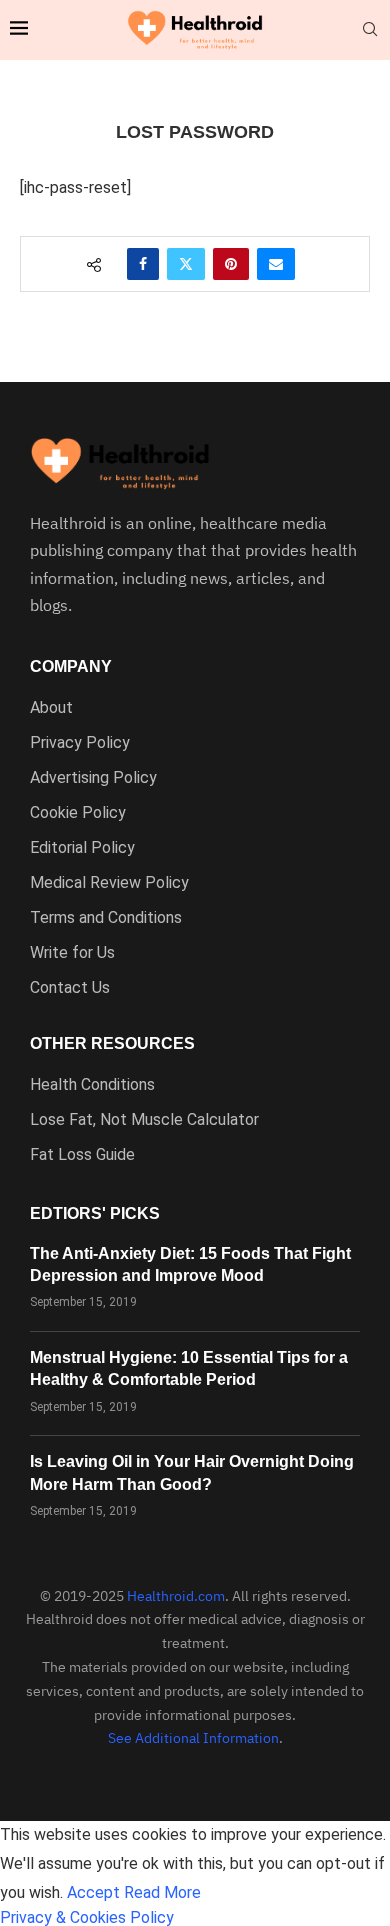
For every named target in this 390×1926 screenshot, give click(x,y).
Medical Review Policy (109, 883)
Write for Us (72, 953)
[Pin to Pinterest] (231, 264)
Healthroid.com (176, 1596)
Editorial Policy (82, 848)
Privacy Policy (80, 743)
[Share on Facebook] (143, 264)
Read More (162, 1892)
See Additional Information (193, 1738)
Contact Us (70, 988)
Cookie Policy (78, 813)
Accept (93, 1892)
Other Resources (112, 1044)
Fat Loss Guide (82, 1155)
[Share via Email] (276, 264)
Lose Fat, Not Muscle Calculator (144, 1120)
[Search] (370, 30)
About (51, 708)
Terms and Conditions (106, 918)
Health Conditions (92, 1085)
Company (71, 667)
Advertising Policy (93, 778)
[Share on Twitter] (186, 264)
